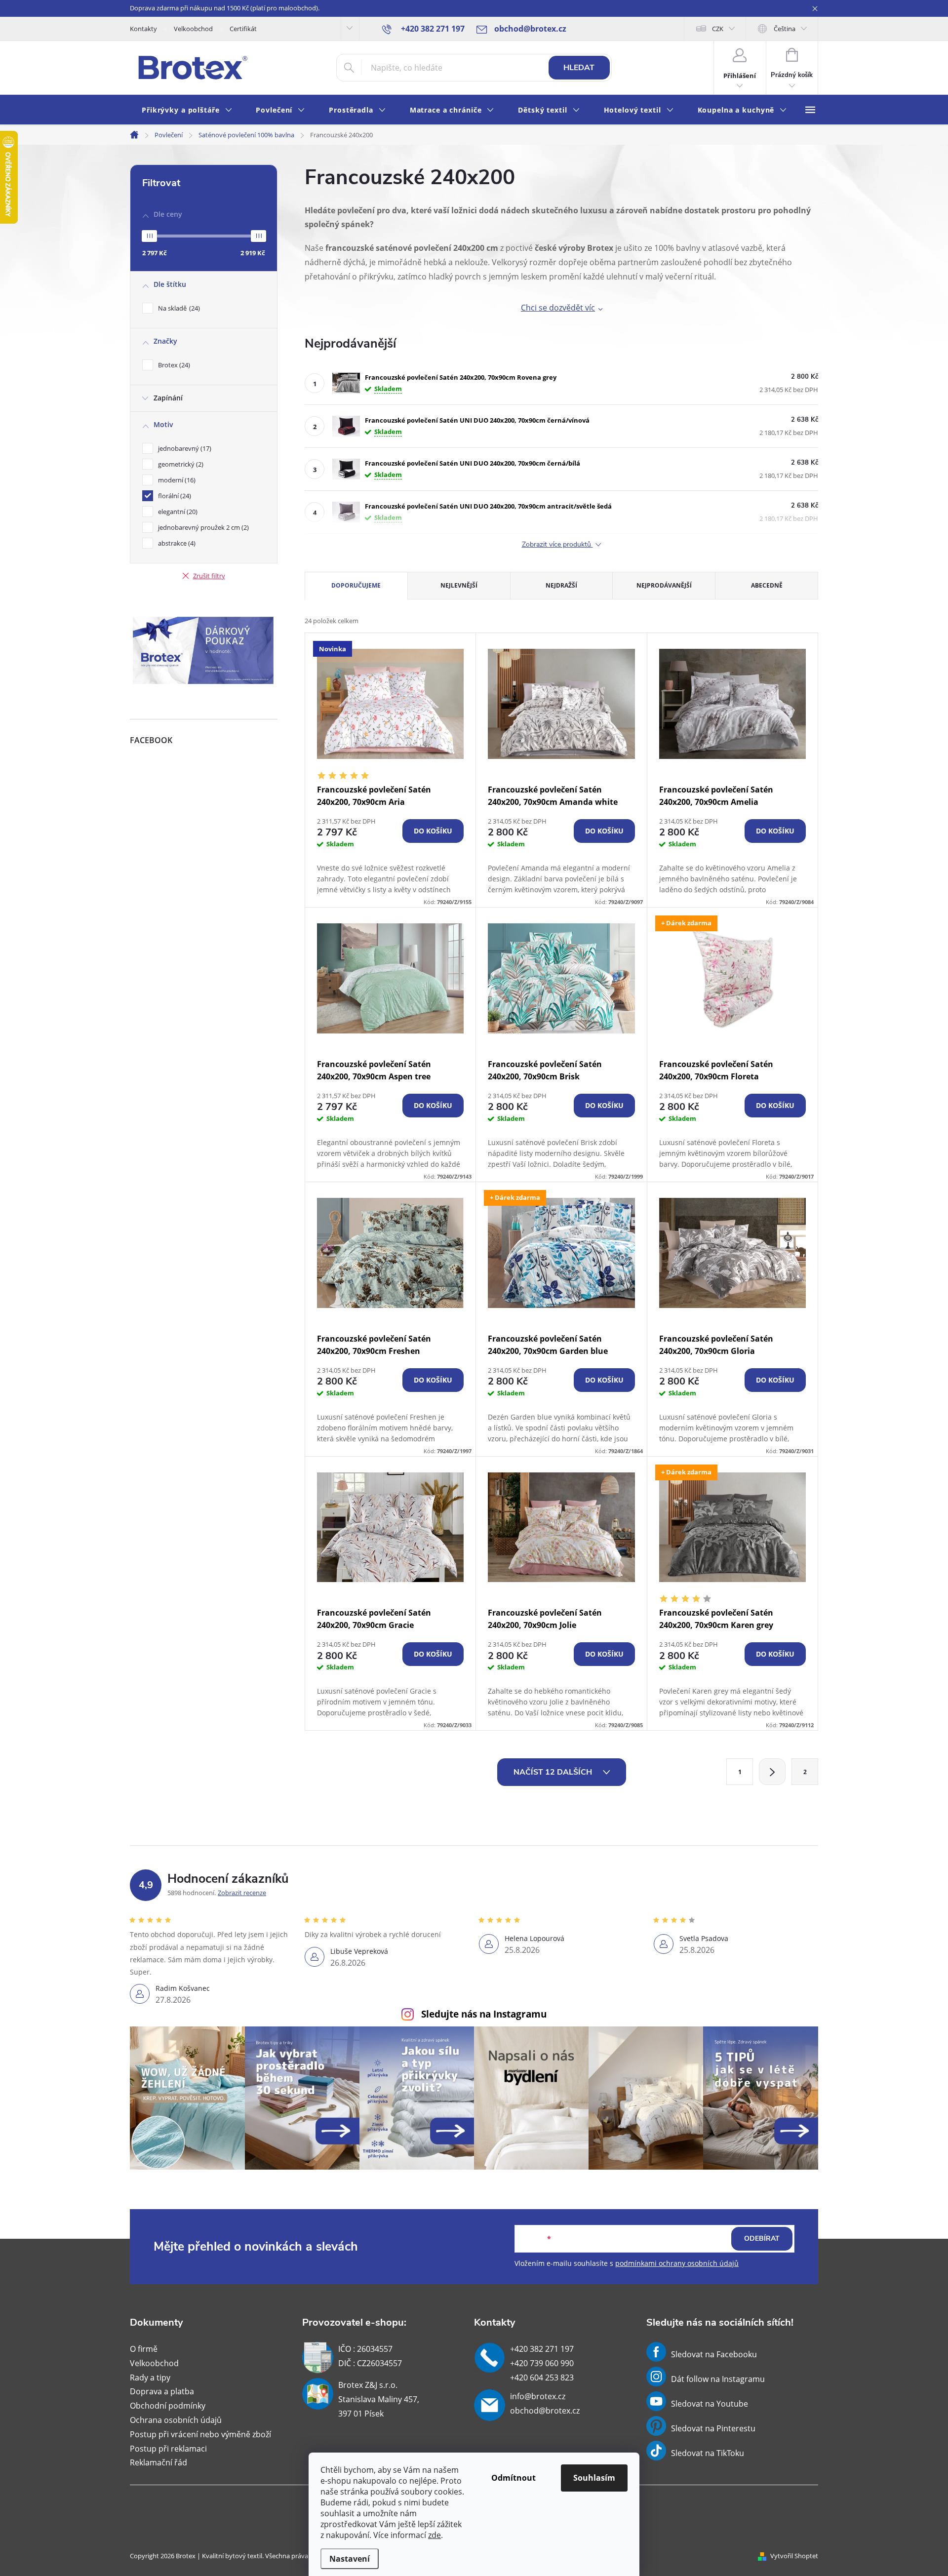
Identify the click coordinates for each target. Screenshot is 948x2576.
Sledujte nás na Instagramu (484, 2014)
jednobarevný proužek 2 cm (202, 527)
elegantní (177, 512)
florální (174, 496)
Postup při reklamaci (168, 2449)
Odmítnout (513, 2478)
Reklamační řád (158, 2462)
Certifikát (243, 29)
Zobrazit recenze (242, 1893)
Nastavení (350, 2559)
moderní (176, 480)
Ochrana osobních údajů (176, 2420)
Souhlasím (594, 2478)
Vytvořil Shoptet (794, 2556)
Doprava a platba (162, 2391)
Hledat (579, 68)
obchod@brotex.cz (545, 2411)
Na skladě (178, 308)
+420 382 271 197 (542, 2349)
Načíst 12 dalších (554, 1772)
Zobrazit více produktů (557, 545)
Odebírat (762, 2239)
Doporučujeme (356, 585)
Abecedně (767, 585)
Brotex (173, 365)
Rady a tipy (150, 2378)
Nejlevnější (459, 585)
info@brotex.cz (538, 2396)
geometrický (180, 464)
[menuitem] (187, 110)
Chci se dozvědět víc (558, 308)
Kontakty (143, 29)
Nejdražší (561, 585)
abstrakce (176, 543)
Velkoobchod (193, 29)
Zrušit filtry (209, 576)
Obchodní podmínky (168, 2406)
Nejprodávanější (664, 585)
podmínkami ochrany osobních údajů (677, 2263)
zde (434, 2535)
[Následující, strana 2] (772, 1772)
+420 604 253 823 (542, 2378)
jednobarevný (184, 448)
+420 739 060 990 (542, 2363)
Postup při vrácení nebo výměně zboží (200, 2434)
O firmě (144, 2349)
